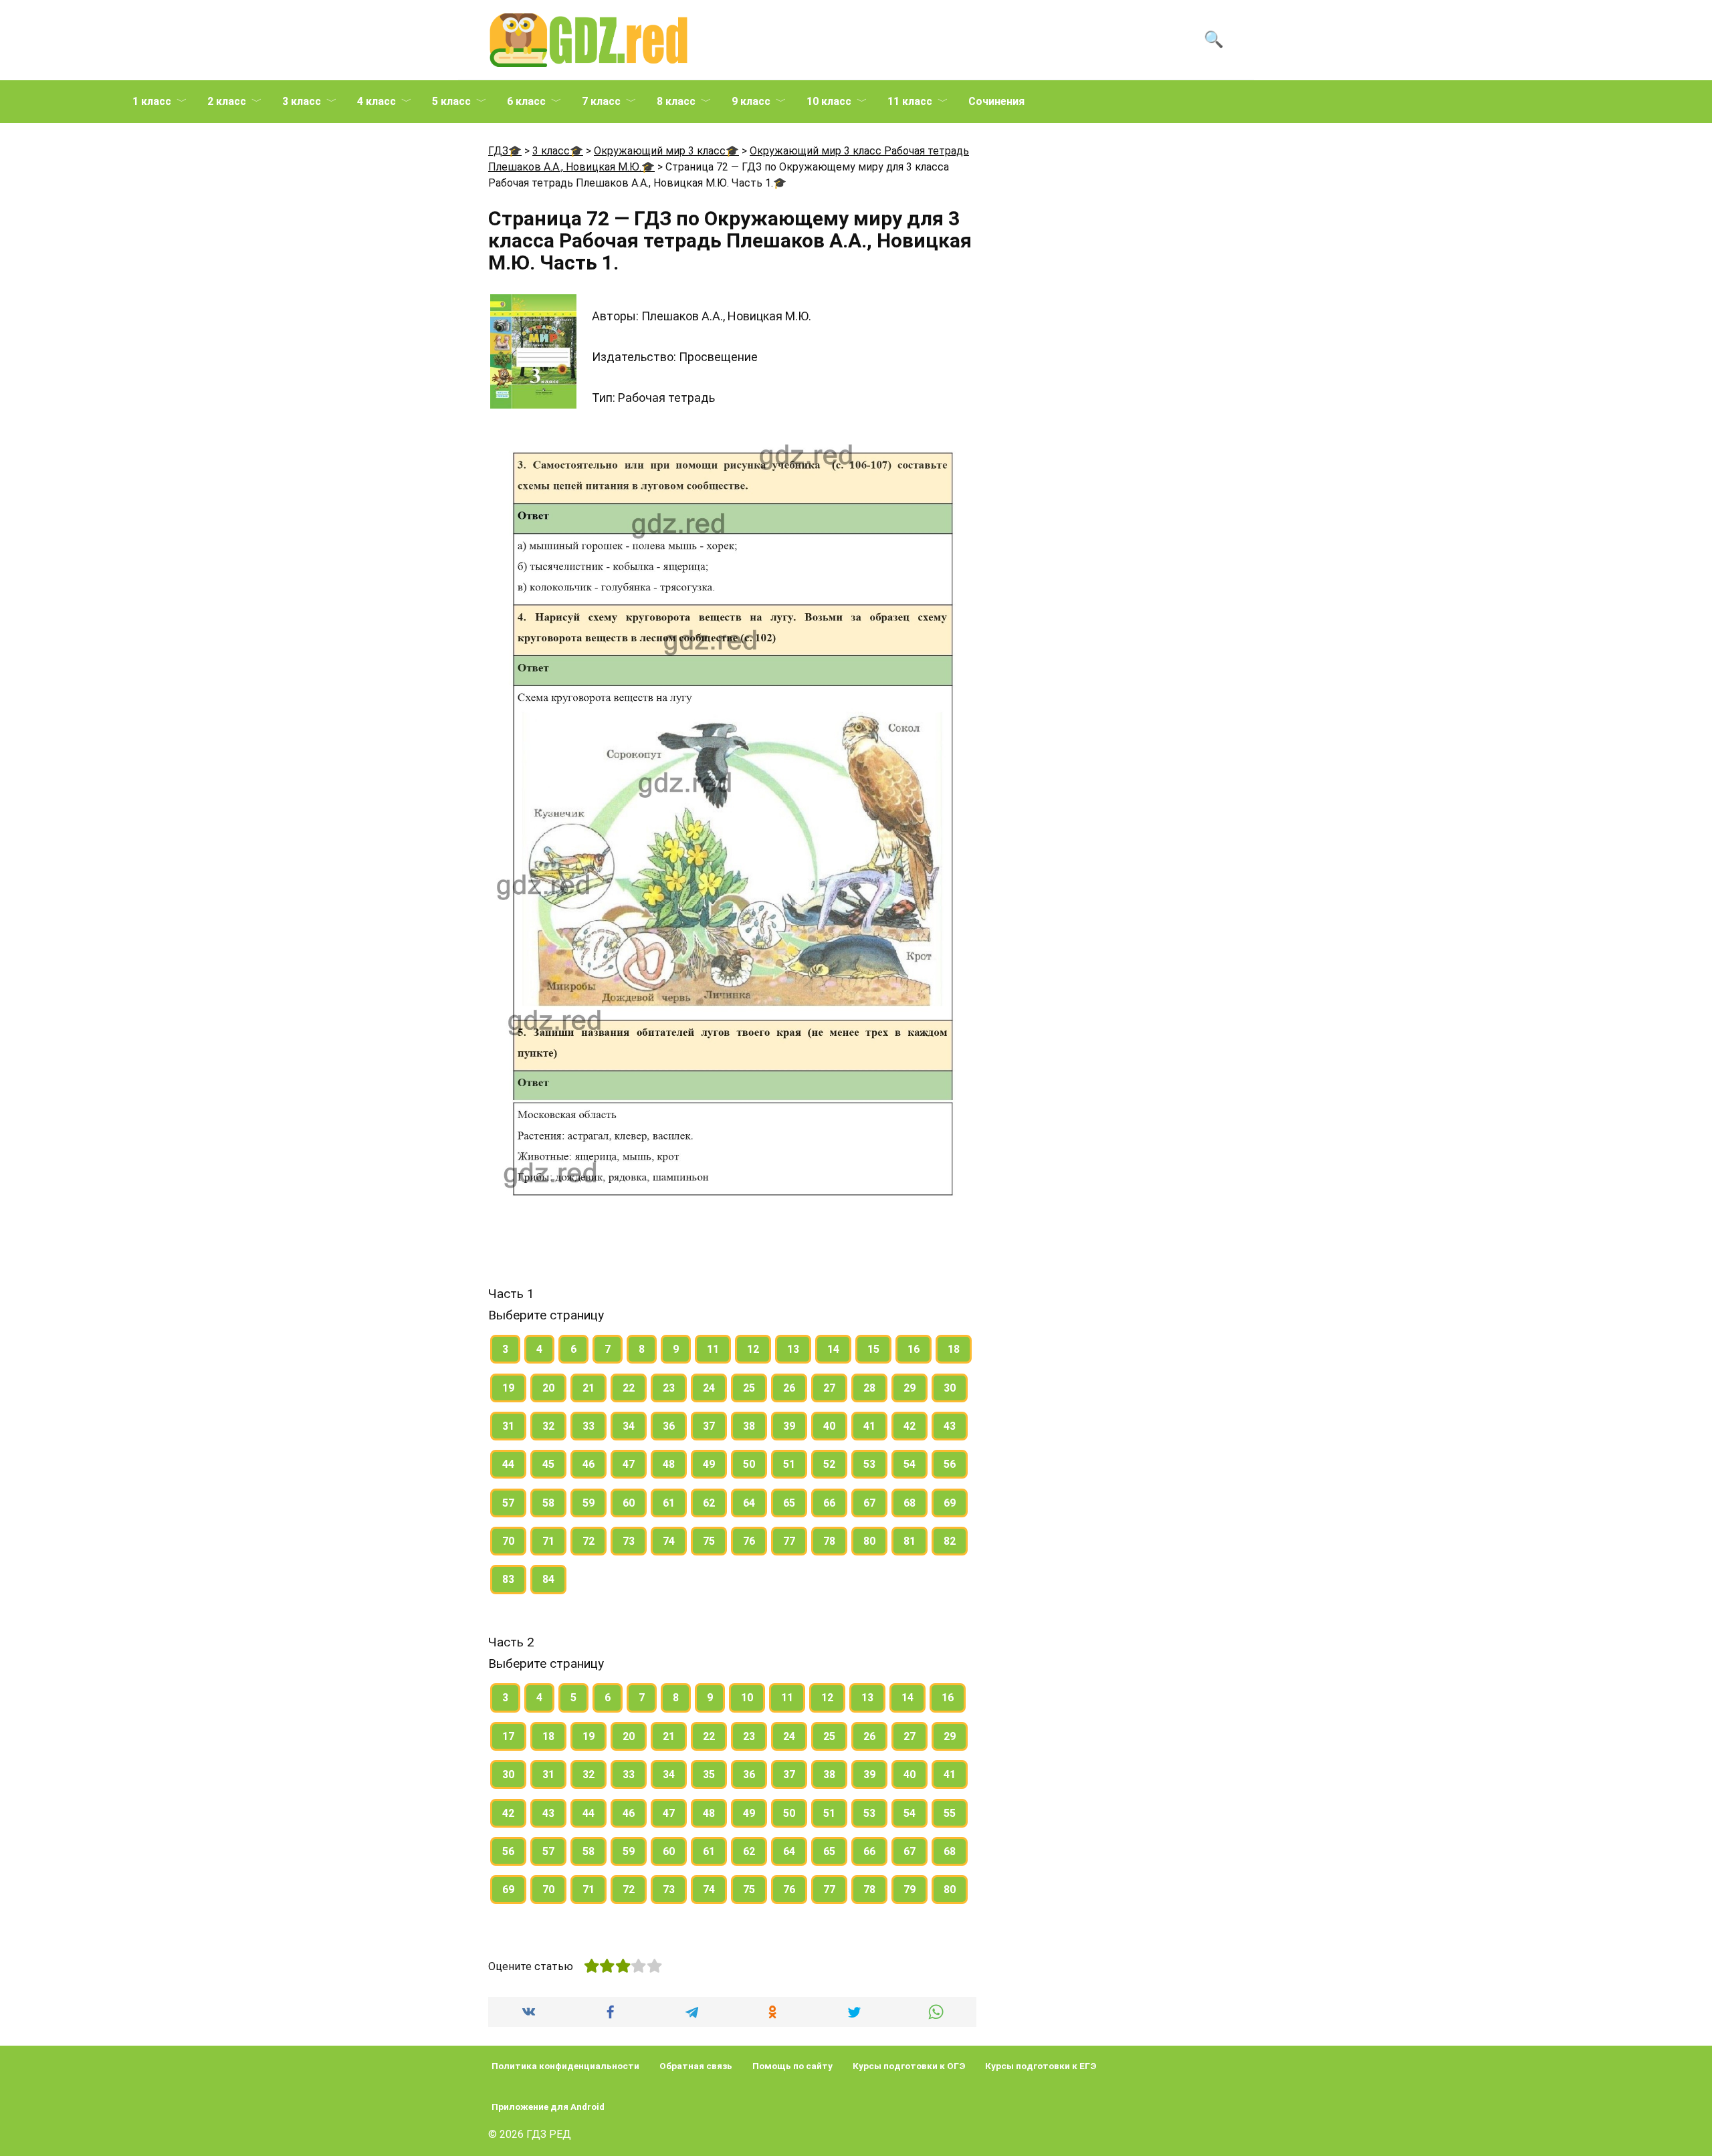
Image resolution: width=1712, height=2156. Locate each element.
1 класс (152, 101)
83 (508, 1579)
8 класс (676, 101)
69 (950, 1503)
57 (508, 1503)
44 (508, 1464)
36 (669, 1426)
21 (588, 1388)
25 (749, 1388)
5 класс (451, 101)
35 (709, 1774)
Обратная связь (696, 2066)
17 (508, 1736)
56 (950, 1464)
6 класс (526, 101)
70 (508, 1541)
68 (909, 1503)
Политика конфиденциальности (565, 2066)
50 (749, 1464)
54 (909, 1464)
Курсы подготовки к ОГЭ (909, 2066)
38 (749, 1426)
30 (950, 1388)
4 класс (377, 101)
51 (789, 1464)
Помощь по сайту (792, 2066)
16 (914, 1349)
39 (789, 1426)
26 (789, 1388)
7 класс (601, 101)
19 (508, 1388)
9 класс (751, 101)
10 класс (829, 101)
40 (829, 1426)
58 (548, 1503)
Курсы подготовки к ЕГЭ (1041, 2066)
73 (629, 1541)
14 (833, 1349)
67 (869, 1503)
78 (829, 1541)
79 (909, 1890)
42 (909, 1426)
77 (789, 1541)
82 (950, 1541)
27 (829, 1388)
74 (669, 1541)
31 (508, 1426)
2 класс (227, 101)
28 (869, 1388)
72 (588, 1541)
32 (548, 1426)
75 (709, 1541)
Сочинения (996, 101)
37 (709, 1426)
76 (749, 1541)
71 (548, 1541)
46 (588, 1464)
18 (954, 1349)
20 (548, 1388)
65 (789, 1503)
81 (909, 1541)
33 (588, 1426)
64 (749, 1503)
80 (869, 1541)
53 (869, 1464)
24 (709, 1388)
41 (869, 1426)
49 (709, 1464)
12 (753, 1349)
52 (829, 1464)
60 (629, 1503)
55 (950, 1813)
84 (548, 1579)
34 (629, 1426)
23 (669, 1388)
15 (873, 1349)
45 (548, 1464)
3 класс (302, 101)
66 (829, 1503)
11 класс (910, 101)
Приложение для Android (548, 2107)
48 (669, 1464)
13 (793, 1349)
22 (629, 1388)
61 (669, 1503)
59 (588, 1503)
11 (713, 1349)
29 (909, 1388)
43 (950, 1426)
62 (709, 1503)
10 (747, 1698)
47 (629, 1464)
